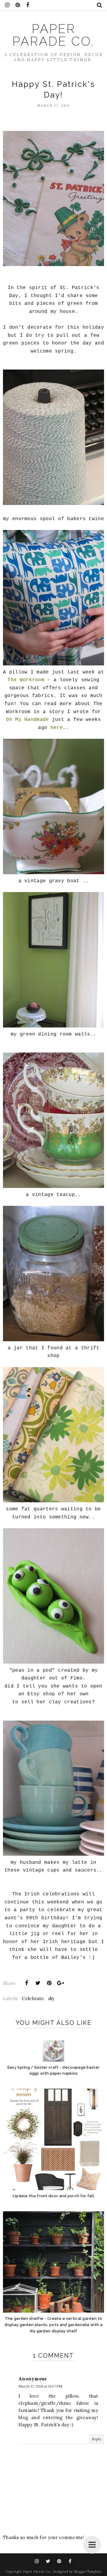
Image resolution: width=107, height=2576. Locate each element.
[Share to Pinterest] (49, 1983)
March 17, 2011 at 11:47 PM (40, 2386)
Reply (97, 2439)
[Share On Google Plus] (61, 1983)
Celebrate (33, 1998)
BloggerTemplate (88, 2572)
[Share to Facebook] (26, 1983)
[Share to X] (38, 1983)
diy (51, 1998)
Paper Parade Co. (53, 35)
